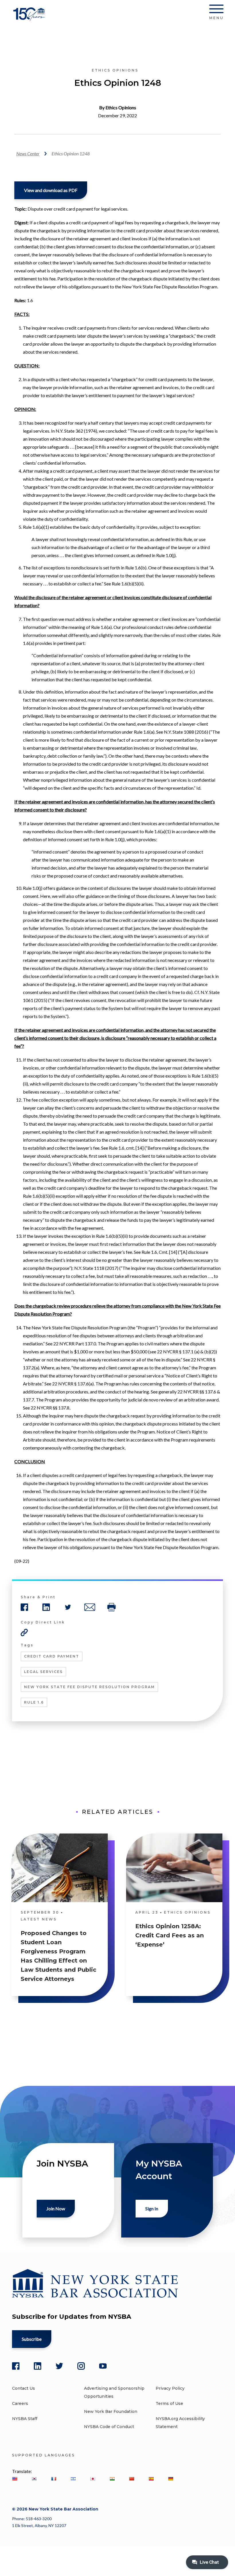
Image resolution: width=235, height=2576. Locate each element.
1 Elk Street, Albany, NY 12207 (39, 2525)
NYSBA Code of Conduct (109, 2427)
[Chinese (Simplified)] (132, 2479)
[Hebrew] (73, 2479)
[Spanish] (151, 2479)
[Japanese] (93, 2479)
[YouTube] (103, 2366)
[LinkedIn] (38, 2366)
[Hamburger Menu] (216, 10)
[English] (15, 2479)
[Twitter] (59, 2366)
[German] (171, 2479)
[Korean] (34, 2479)
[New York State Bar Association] (30, 18)
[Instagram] (81, 2366)
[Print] (111, 1607)
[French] (54, 2479)
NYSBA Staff (25, 2419)
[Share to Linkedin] (46, 1607)
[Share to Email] (90, 1607)
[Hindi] (112, 2479)
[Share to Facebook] (24, 1607)
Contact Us (23, 2388)
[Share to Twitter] (68, 1607)
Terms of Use (169, 2403)
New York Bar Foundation (111, 2411)
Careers (20, 2403)
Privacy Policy (170, 2388)
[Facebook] (16, 2366)
